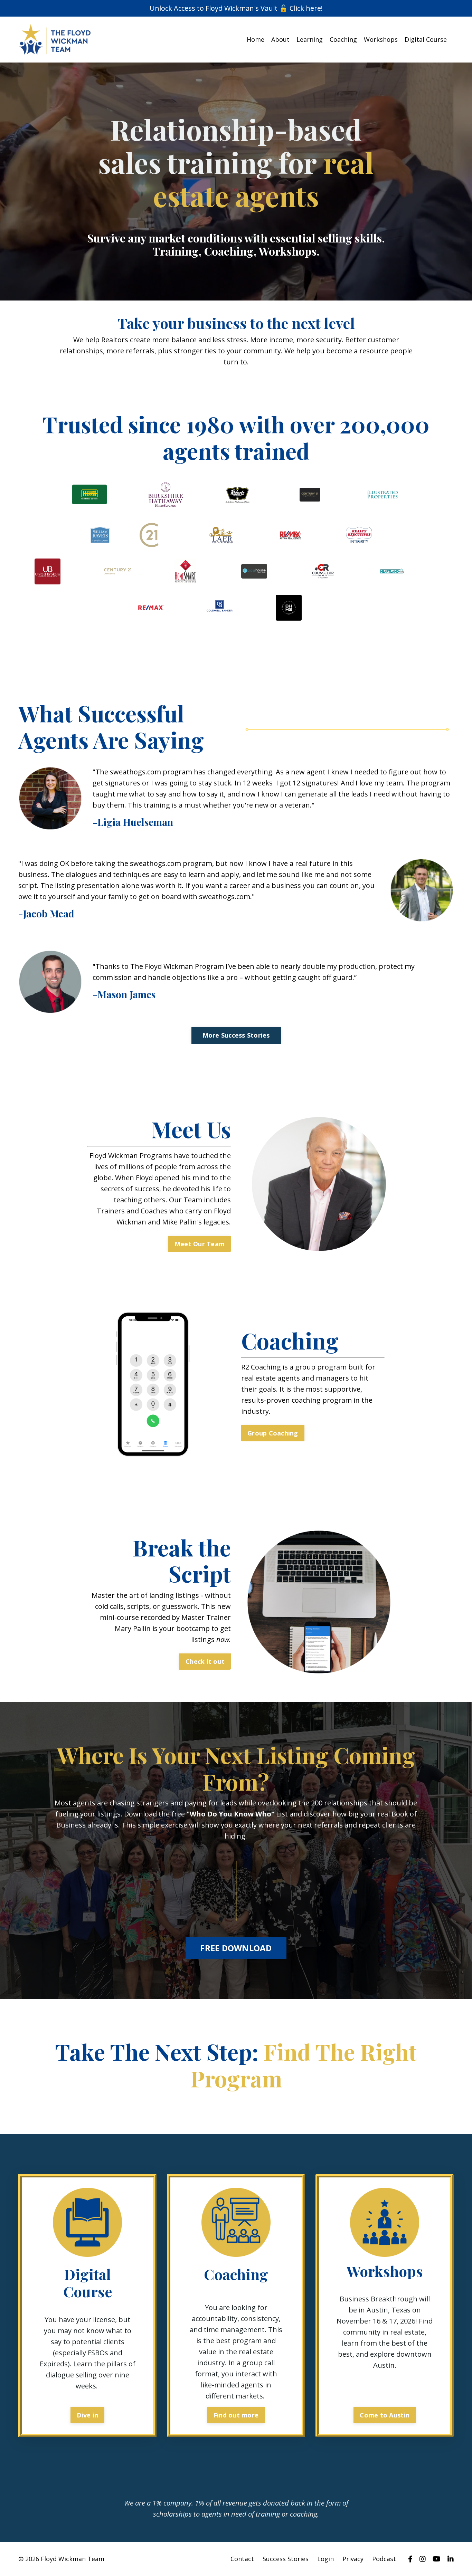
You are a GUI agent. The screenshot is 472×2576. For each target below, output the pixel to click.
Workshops (381, 39)
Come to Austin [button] (385, 2415)
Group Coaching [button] (273, 1433)
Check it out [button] (205, 1661)
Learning (310, 39)
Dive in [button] (88, 2415)
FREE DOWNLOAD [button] (236, 1948)
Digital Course (426, 39)
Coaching (343, 39)
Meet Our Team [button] (200, 1244)
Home (256, 39)
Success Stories (286, 2559)
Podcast (384, 2559)
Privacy (353, 2559)
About (280, 39)
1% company (172, 2503)
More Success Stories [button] (236, 1035)
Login (325, 2559)
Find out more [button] (236, 2415)
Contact (242, 2559)
